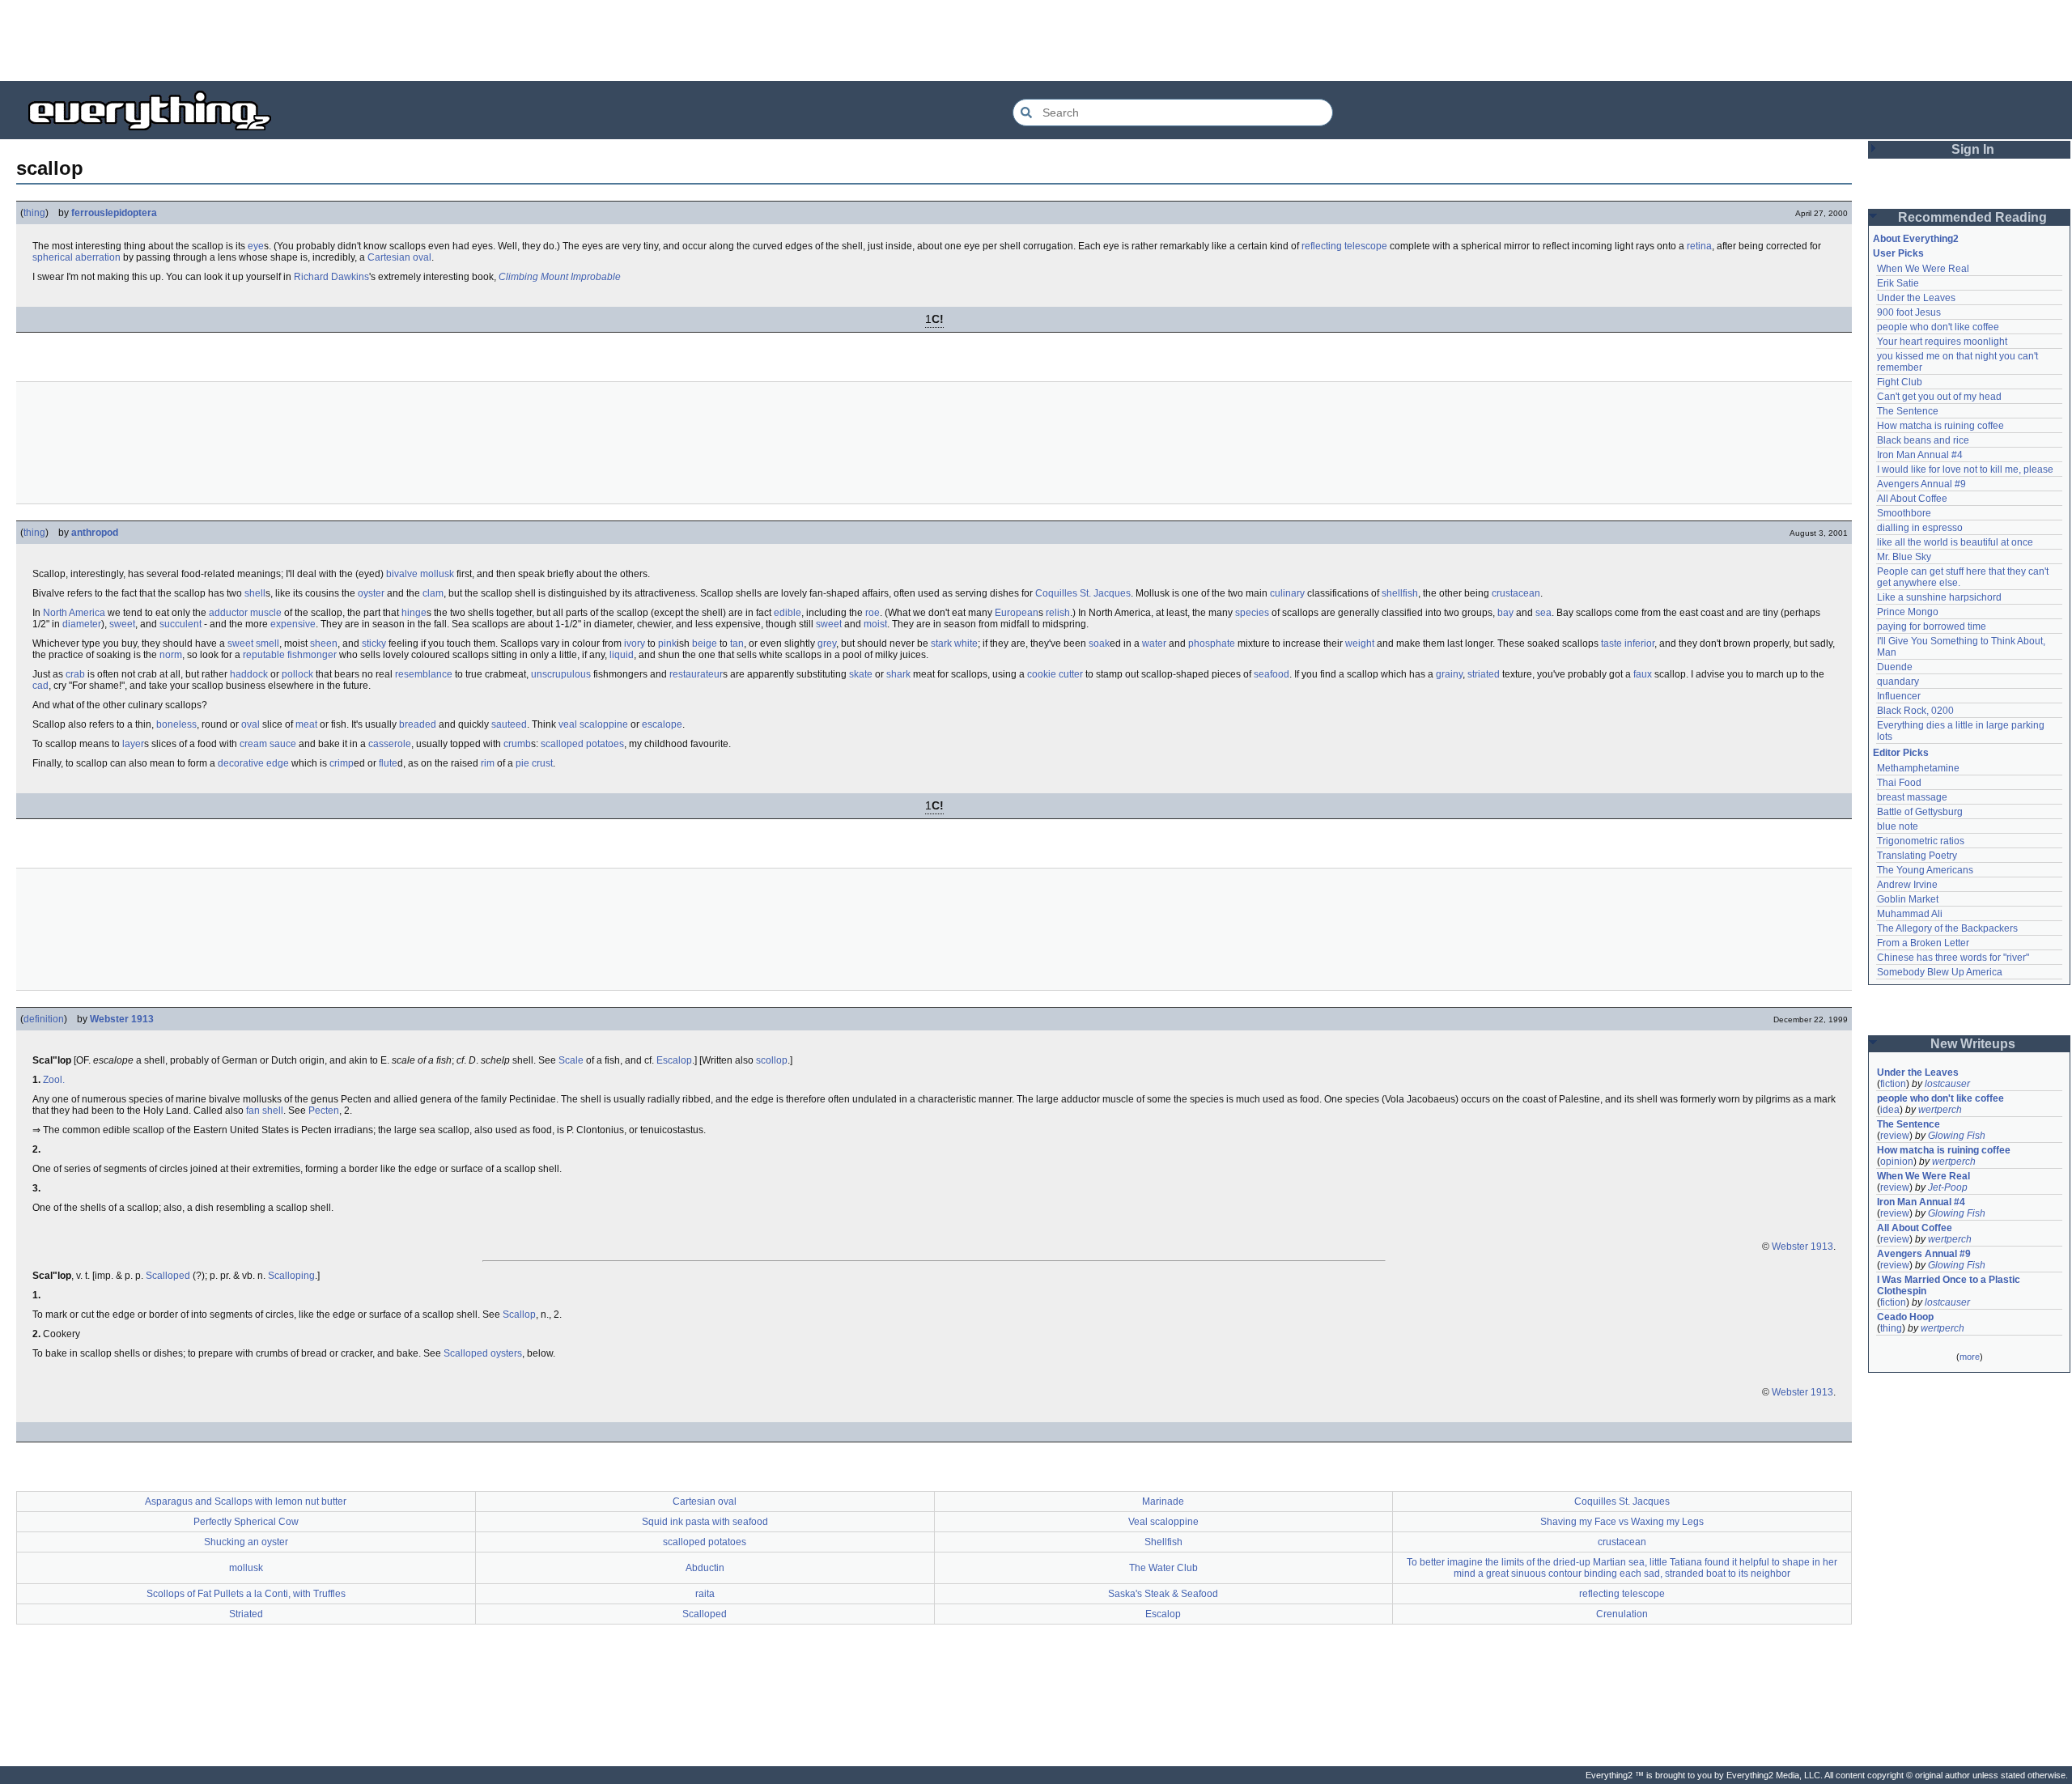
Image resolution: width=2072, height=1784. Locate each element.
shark (898, 674)
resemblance (424, 674)
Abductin (705, 1568)
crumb (517, 744)
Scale (571, 1060)
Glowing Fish (1957, 1136)
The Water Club (1163, 1568)
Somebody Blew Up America (1940, 972)
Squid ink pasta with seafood (705, 1522)
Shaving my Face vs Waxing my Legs (1622, 1522)
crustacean (1516, 593)
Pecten (324, 1111)
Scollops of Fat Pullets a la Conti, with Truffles (246, 1594)
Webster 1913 (122, 1019)
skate (861, 674)
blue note (1898, 826)
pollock (297, 674)
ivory (635, 644)
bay (1505, 613)
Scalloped (168, 1276)
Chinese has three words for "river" (1953, 958)
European (1017, 613)
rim (488, 763)
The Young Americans (1925, 870)
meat (306, 724)
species (1252, 613)
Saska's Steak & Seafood (1163, 1594)
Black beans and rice (1923, 440)
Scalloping (291, 1276)
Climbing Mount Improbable (560, 277)
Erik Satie (1898, 283)
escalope (662, 724)
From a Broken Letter (1923, 943)
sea (1543, 613)
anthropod (95, 533)
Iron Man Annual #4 (1920, 455)
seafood (1272, 674)
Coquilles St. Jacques (1083, 593)
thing (34, 213)
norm (171, 655)
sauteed (509, 724)
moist (875, 624)
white (966, 644)
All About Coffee (1912, 499)
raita (705, 1594)
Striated (246, 1614)
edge (278, 763)
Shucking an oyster (246, 1542)
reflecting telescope (1344, 246)
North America (74, 613)
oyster (371, 593)
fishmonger (312, 655)
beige (705, 644)
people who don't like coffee (1938, 327)
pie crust (534, 763)
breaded (418, 724)
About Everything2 (1916, 239)
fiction (1893, 1084)
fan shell (265, 1111)
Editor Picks (1901, 753)
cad (40, 686)
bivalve (402, 574)
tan (737, 644)
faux (1643, 674)
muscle (266, 613)
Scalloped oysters (483, 1353)
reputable (264, 655)
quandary (1898, 682)
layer (133, 744)
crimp (342, 763)
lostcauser (1947, 1084)
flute (388, 763)
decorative (241, 763)
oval (251, 724)
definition (44, 1019)
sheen (324, 644)
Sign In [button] (1973, 149)
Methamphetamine (1918, 768)
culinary (1287, 593)
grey (827, 644)
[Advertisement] (1036, 40)
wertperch (1940, 1110)
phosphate (1212, 644)
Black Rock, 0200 (1915, 711)
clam (433, 593)
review (1895, 1136)
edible (788, 613)
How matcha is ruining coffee (1940, 426)
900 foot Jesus (1909, 312)
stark (941, 644)
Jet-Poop (1948, 1187)
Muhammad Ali (1910, 914)
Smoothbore (1904, 513)
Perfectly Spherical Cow (246, 1522)
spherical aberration (76, 257)
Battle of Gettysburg (1920, 812)
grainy (1449, 674)
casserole (390, 744)
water (1154, 644)
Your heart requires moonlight (1942, 342)
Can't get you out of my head (1939, 397)
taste (1611, 644)
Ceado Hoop (1905, 1317)
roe (873, 613)
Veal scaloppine (1163, 1522)
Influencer (1899, 696)
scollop (772, 1060)
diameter (82, 624)
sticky (374, 644)
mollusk (437, 574)
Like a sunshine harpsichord (1939, 597)
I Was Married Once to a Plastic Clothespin (1950, 1285)
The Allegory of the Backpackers (1947, 928)
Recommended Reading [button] (1972, 217)
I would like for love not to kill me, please (1965, 469)
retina (1699, 246)
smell (267, 644)
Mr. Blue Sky (1904, 557)
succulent (180, 624)
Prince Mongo (1908, 612)
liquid (622, 655)
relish (1058, 613)
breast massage (1912, 797)
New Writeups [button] (1973, 1044)
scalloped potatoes (582, 744)
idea (1890, 1110)
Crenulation (1622, 1614)
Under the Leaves (1916, 298)
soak (1099, 644)
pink (667, 644)
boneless (176, 724)
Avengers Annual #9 (1921, 484)
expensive (293, 624)
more (1970, 1357)
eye (256, 246)
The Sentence (1908, 411)
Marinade (1163, 1502)
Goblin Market (1908, 899)
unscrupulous (561, 674)
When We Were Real (1923, 269)
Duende (1895, 667)
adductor (228, 613)
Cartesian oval (399, 257)
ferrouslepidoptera (114, 213)
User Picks (1898, 253)
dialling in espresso (1920, 528)
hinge (414, 613)
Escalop (674, 1060)
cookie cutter (1055, 674)
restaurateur (696, 674)
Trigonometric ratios (1921, 841)
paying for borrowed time (1932, 627)
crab (75, 674)
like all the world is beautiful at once (1955, 542)
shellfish (1400, 593)
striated (1484, 674)
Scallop (519, 1315)
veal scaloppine (593, 724)
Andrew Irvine (1907, 885)
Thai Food (1899, 783)
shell (255, 593)
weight (1360, 644)
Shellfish (1163, 1542)
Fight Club (1900, 382)
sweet (122, 624)
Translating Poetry (1917, 856)
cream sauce (268, 744)
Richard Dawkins (331, 277)
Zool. (54, 1080)
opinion (1897, 1162)
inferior (1639, 644)
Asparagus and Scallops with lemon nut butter (246, 1502)
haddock (249, 674)
